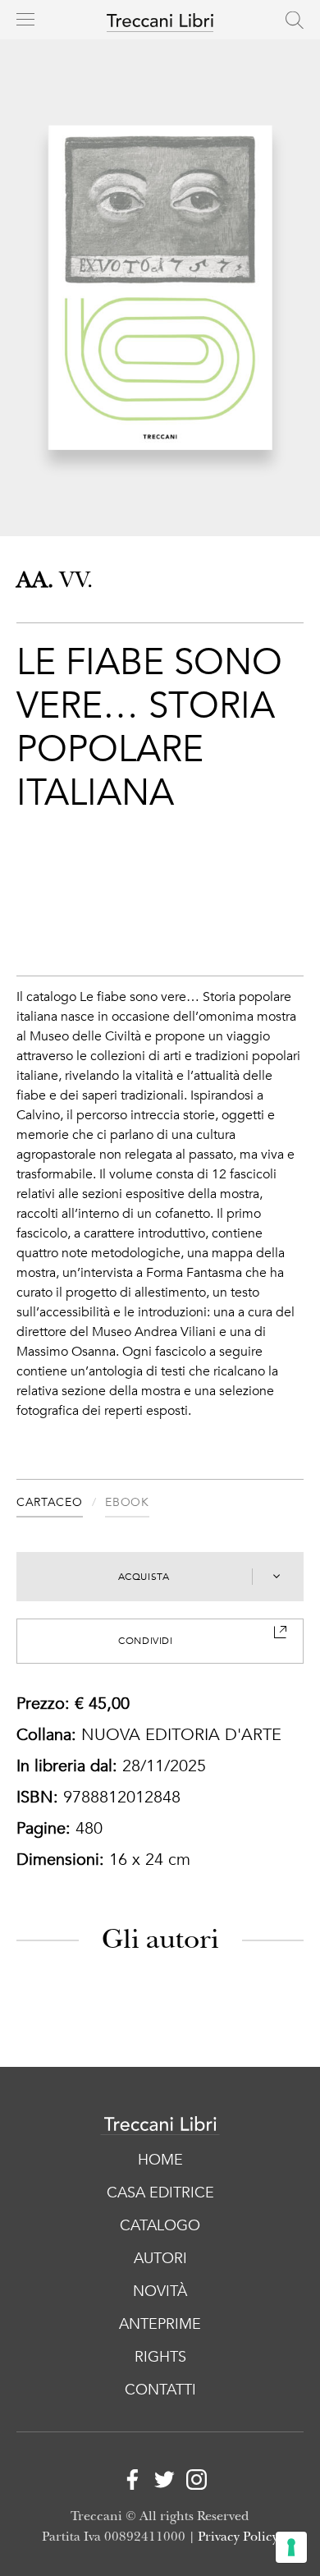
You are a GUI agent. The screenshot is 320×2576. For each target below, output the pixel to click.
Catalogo (160, 2226)
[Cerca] (295, 20)
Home (160, 2160)
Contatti (160, 2390)
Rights (160, 2357)
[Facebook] (128, 2482)
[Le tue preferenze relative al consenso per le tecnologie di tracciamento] (291, 2547)
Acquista (144, 1577)
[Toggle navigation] (25, 19)
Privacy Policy (238, 2537)
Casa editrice (160, 2193)
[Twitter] (160, 2482)
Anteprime (160, 2324)
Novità (160, 2291)
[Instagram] (192, 2482)
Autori (160, 2259)
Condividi (145, 1641)
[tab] (61, 1505)
